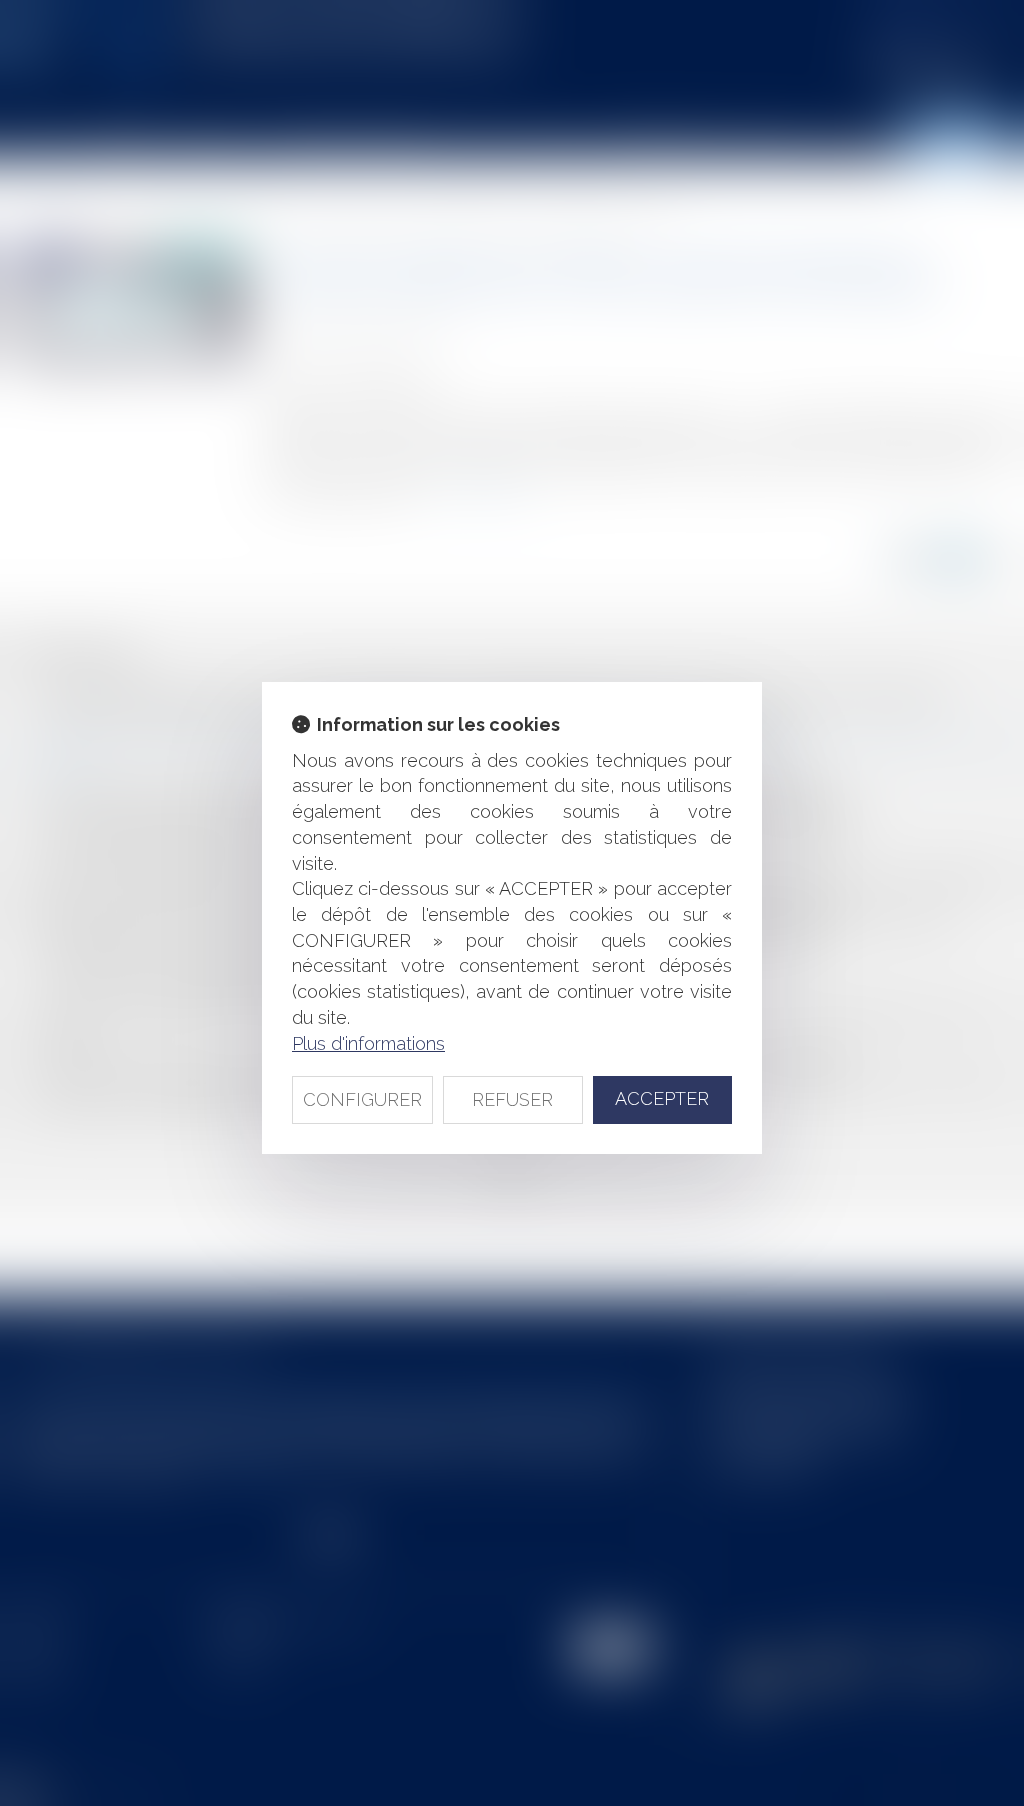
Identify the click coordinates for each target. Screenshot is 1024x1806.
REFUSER (512, 1099)
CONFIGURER (362, 1099)
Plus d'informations (368, 1043)
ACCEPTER (662, 1098)
